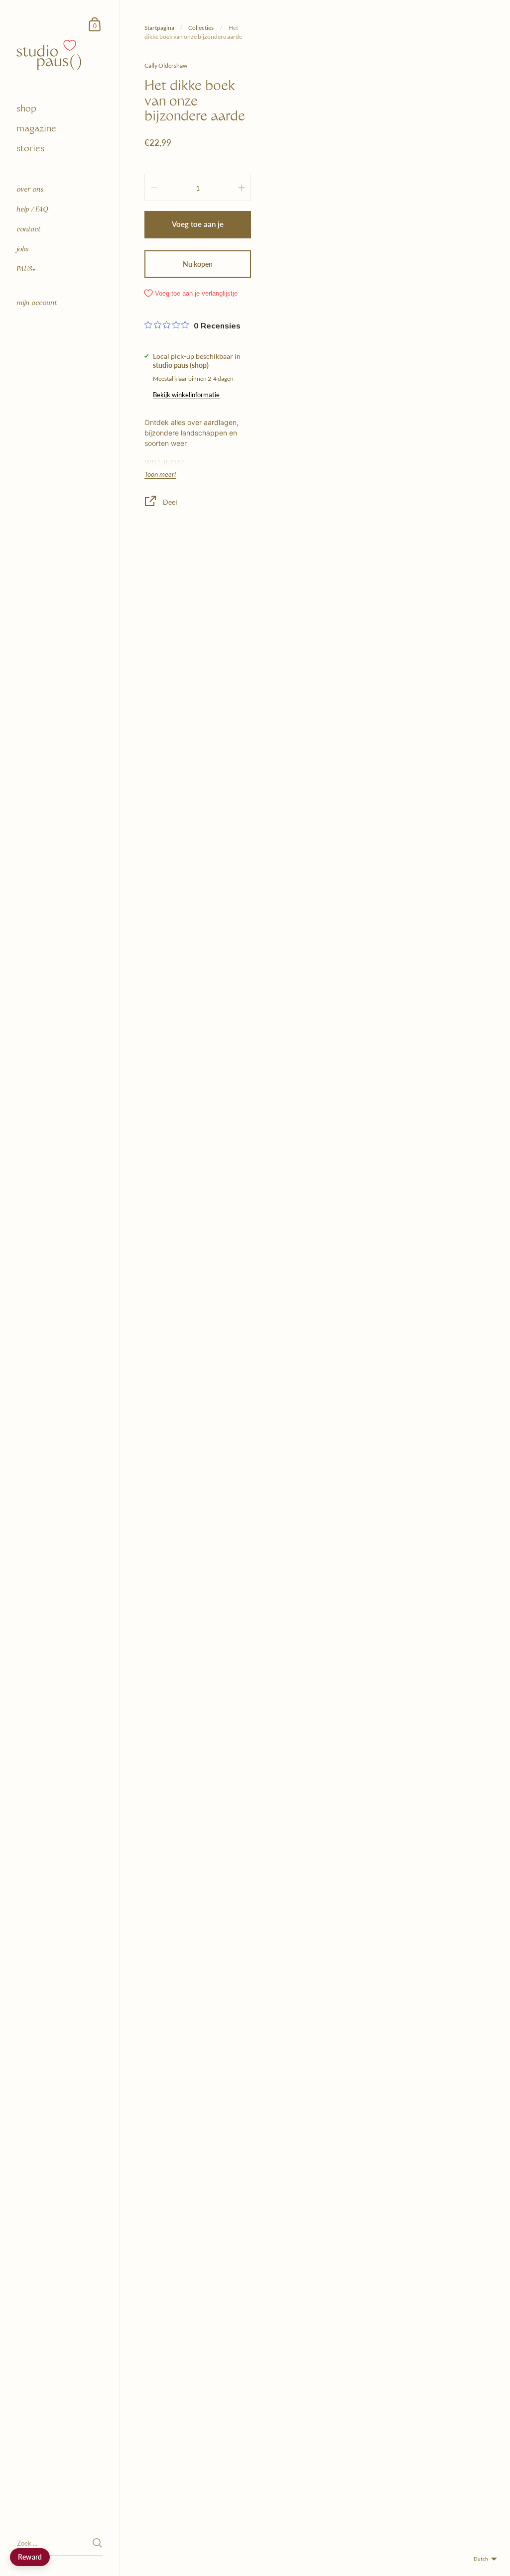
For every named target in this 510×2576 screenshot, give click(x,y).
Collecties (201, 28)
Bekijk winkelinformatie (186, 395)
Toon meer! (160, 474)
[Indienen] (97, 2543)
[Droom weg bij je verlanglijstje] (70, 45)
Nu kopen (198, 264)
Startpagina (159, 28)
